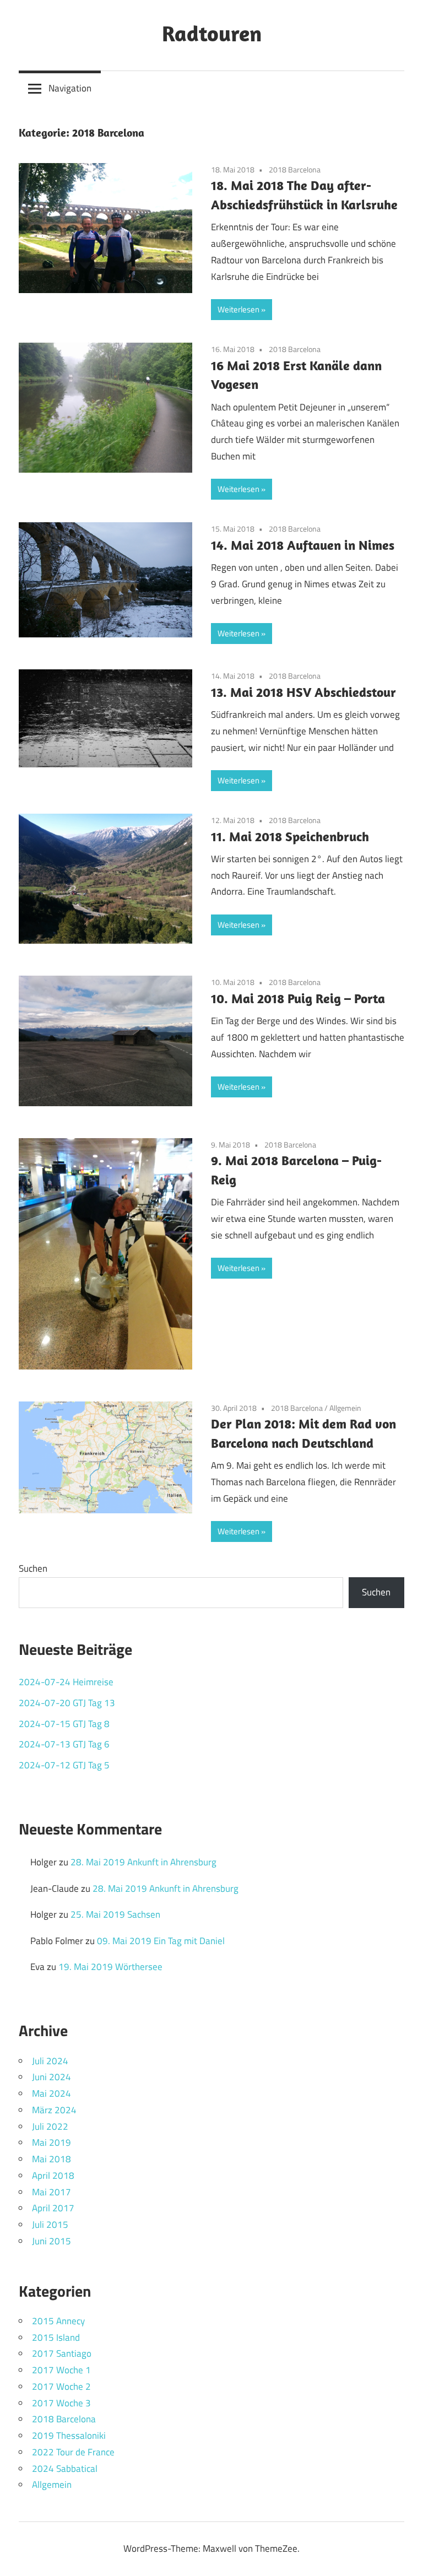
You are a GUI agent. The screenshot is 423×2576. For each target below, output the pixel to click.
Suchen (33, 1568)
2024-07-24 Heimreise (66, 1682)
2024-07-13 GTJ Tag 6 (64, 1744)
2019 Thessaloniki (69, 2436)
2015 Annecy (58, 2321)
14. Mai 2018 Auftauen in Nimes (303, 545)
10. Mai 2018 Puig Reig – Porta (298, 998)
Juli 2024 (50, 2061)
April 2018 (53, 2175)
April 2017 (53, 2208)
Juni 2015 (51, 2241)
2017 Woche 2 (61, 2386)
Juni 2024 (51, 2077)
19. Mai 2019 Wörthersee (110, 1967)
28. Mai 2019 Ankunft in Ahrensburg (143, 1862)
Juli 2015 (50, 2225)
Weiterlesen (238, 309)
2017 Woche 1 (61, 2370)
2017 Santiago (62, 2353)
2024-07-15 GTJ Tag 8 (64, 1724)
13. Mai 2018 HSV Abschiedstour (303, 692)
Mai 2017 (51, 2192)
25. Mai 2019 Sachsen (115, 1914)
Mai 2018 (51, 2159)
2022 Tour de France (73, 2452)
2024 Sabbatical (65, 2469)
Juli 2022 (50, 2126)
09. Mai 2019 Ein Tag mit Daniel (161, 1941)
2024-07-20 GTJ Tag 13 (67, 1703)
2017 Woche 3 (61, 2403)
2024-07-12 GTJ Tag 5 (64, 1765)
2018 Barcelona (295, 169)
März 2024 (54, 2110)
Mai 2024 (51, 2093)
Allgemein (345, 1408)
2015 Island (56, 2337)
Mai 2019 (51, 2142)
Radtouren (212, 33)
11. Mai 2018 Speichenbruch (290, 836)
